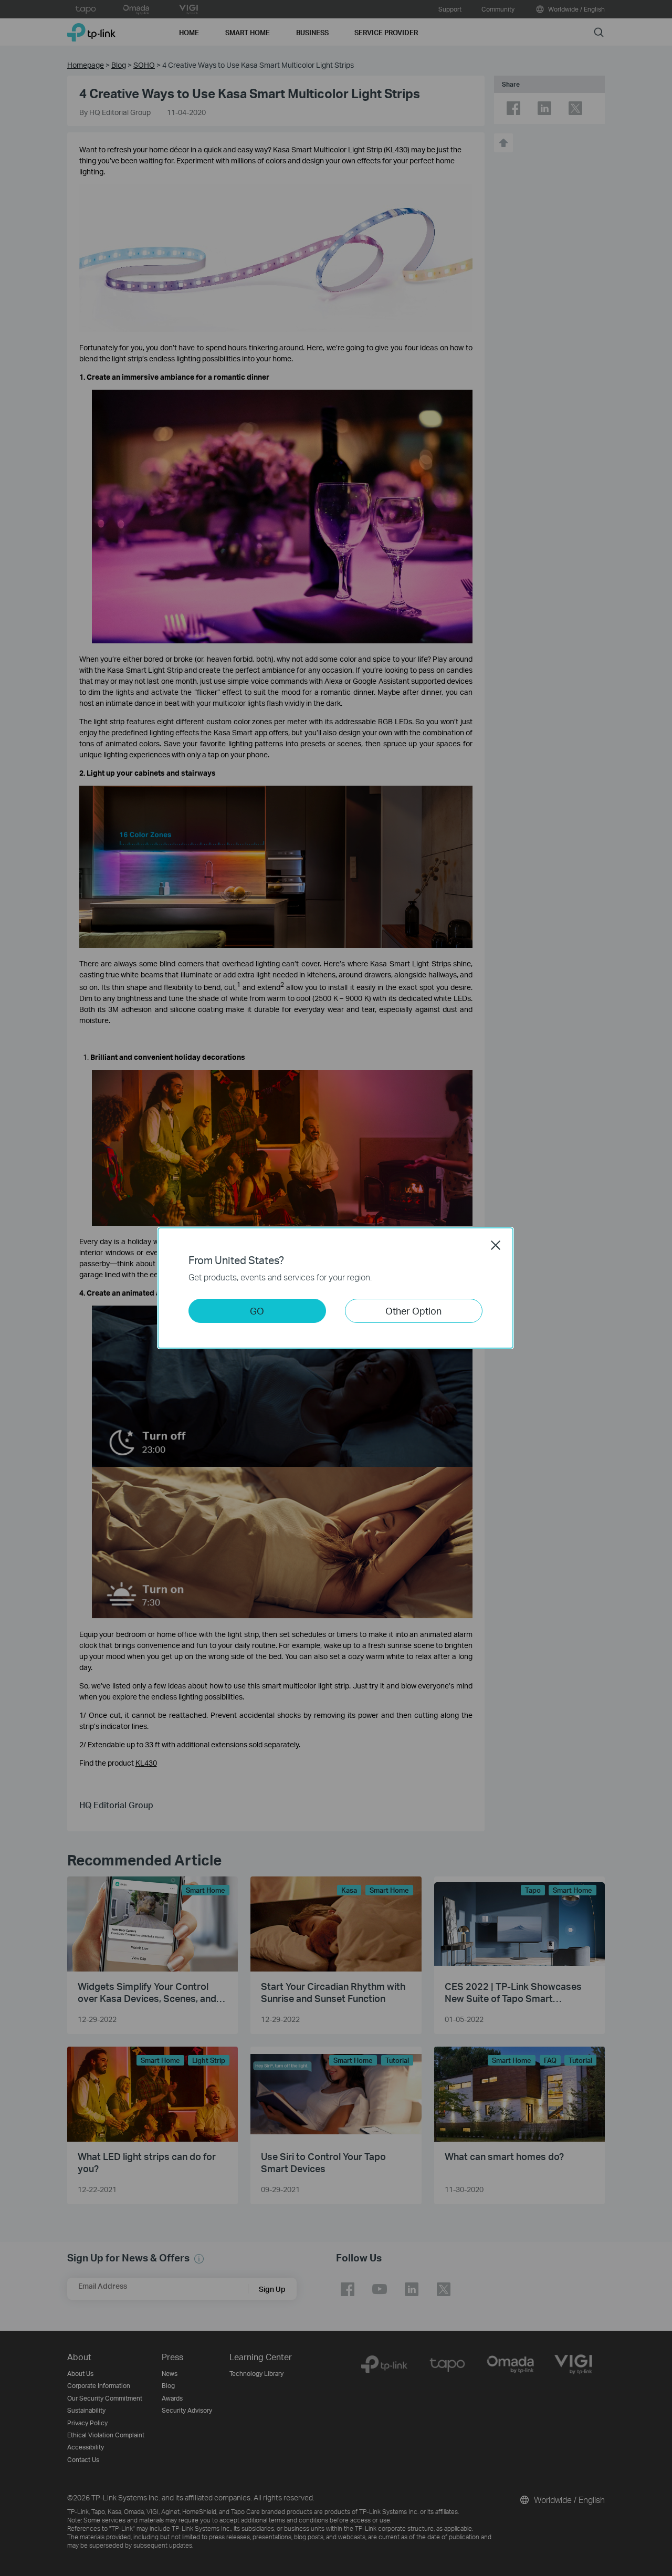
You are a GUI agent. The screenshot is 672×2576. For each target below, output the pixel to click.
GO (257, 1311)
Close (496, 1245)
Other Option (413, 1311)
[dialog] (336, 1288)
